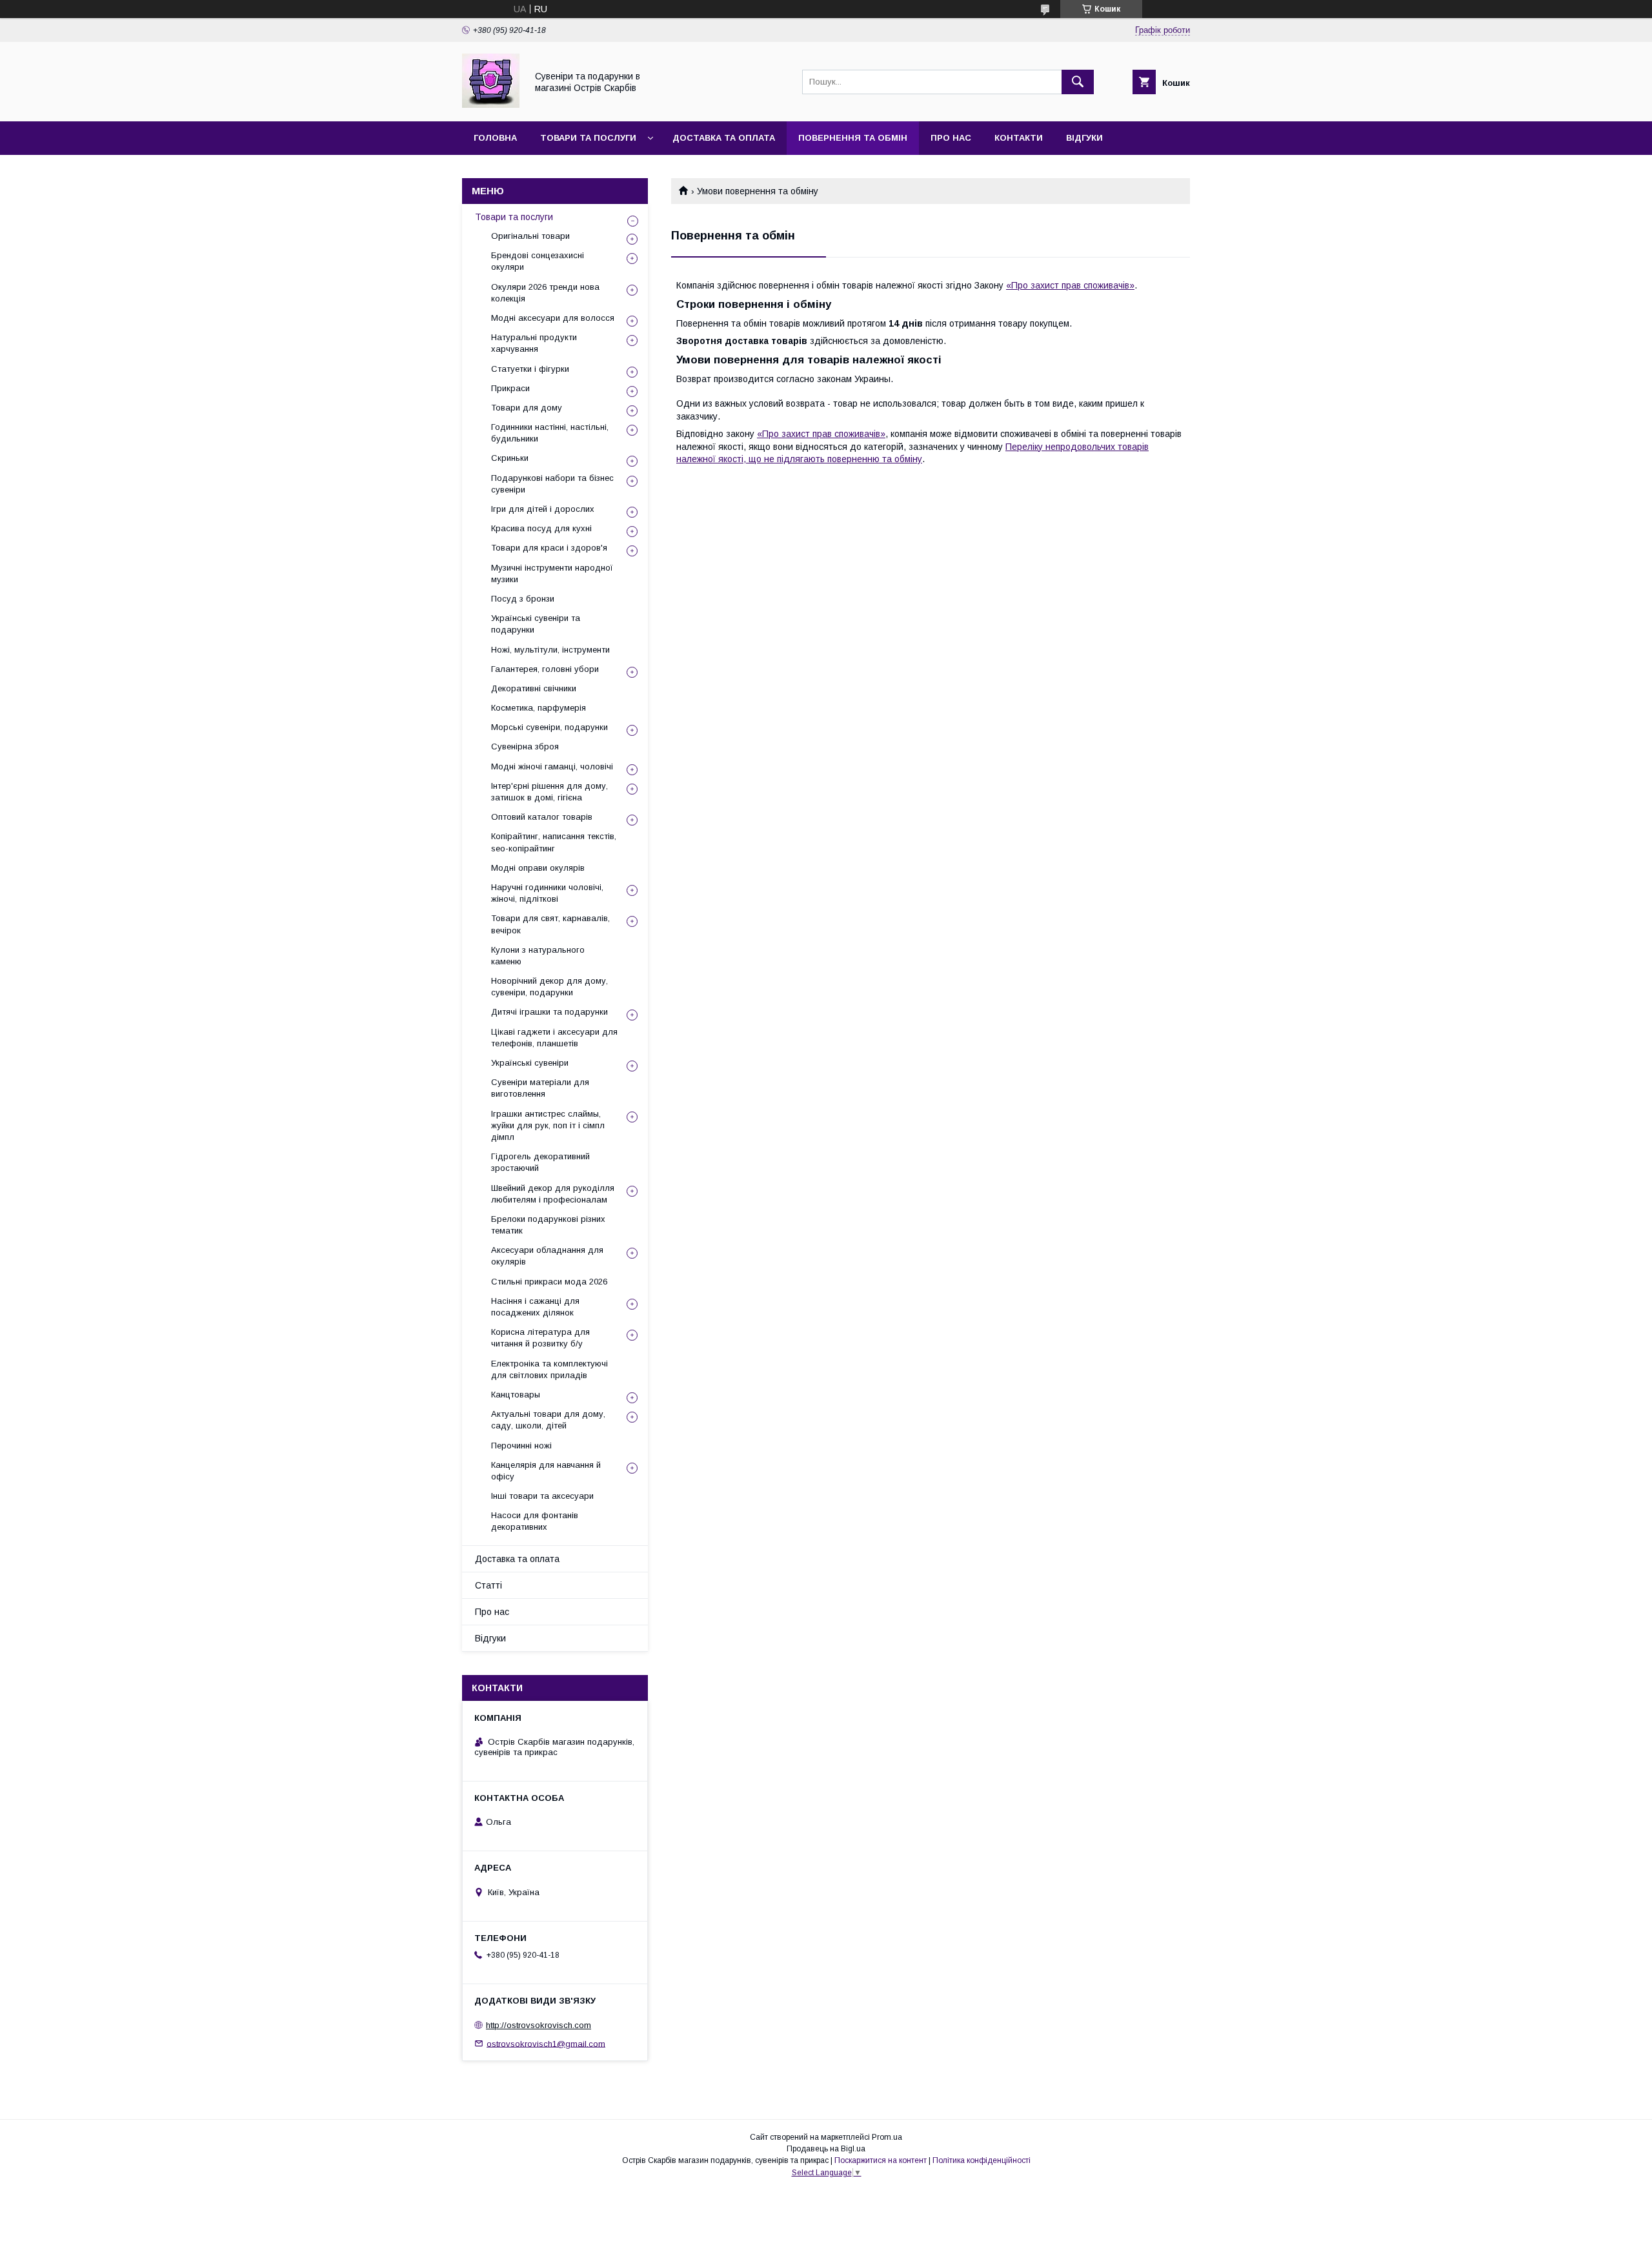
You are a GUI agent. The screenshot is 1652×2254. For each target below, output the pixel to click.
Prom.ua (887, 2137)
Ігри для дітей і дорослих (543, 509)
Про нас (951, 138)
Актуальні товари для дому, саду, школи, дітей (548, 1420)
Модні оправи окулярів (538, 868)
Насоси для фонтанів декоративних (535, 1521)
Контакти (1019, 138)
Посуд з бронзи (523, 599)
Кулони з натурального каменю (538, 956)
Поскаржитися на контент (881, 2160)
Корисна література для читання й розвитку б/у (540, 1338)
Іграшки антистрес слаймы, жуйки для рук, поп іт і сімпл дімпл (548, 1125)
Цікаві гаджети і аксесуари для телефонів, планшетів (554, 1038)
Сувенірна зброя (525, 746)
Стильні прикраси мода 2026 (549, 1282)
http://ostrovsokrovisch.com (539, 2025)
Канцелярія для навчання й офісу (546, 1471)
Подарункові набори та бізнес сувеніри (552, 484)
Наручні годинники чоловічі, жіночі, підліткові (547, 893)
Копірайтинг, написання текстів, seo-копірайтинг (554, 842)
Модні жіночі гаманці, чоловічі (552, 767)
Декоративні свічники (534, 688)
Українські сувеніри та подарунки (536, 624)
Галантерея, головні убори (545, 669)
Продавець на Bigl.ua (826, 2149)
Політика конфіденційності (982, 2160)
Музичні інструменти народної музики (552, 574)
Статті (489, 1585)
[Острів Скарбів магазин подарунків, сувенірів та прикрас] (491, 105)
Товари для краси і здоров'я (549, 548)
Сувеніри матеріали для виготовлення (540, 1088)
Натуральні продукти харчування (534, 343)
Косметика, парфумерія (539, 708)
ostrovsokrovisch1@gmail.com (546, 2043)
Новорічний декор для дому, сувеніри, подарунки (549, 987)
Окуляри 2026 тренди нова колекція (545, 293)
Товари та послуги (588, 138)
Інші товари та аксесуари (542, 1496)
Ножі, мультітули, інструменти (550, 650)
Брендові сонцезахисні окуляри (538, 261)
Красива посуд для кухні (541, 528)
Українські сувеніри (530, 1063)
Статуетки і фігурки (530, 369)
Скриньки (510, 458)
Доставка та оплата (724, 138)
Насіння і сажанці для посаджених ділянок (535, 1307)
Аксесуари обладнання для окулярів (547, 1256)
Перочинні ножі (521, 1446)
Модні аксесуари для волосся (553, 318)
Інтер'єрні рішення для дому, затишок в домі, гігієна (549, 792)
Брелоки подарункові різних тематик (548, 1225)
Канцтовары (516, 1395)
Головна (495, 138)
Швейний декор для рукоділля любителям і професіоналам (553, 1194)
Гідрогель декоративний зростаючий (540, 1162)
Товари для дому (527, 408)
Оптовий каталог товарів (542, 817)
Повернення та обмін (853, 138)
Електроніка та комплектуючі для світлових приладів (549, 1369)
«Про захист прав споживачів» (1070, 285)
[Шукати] (1078, 82)
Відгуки (1084, 138)
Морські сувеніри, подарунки (549, 727)
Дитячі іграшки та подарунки (549, 1012)
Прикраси (510, 388)
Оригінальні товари (530, 236)
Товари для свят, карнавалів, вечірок (550, 924)
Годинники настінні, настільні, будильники (550, 433)
